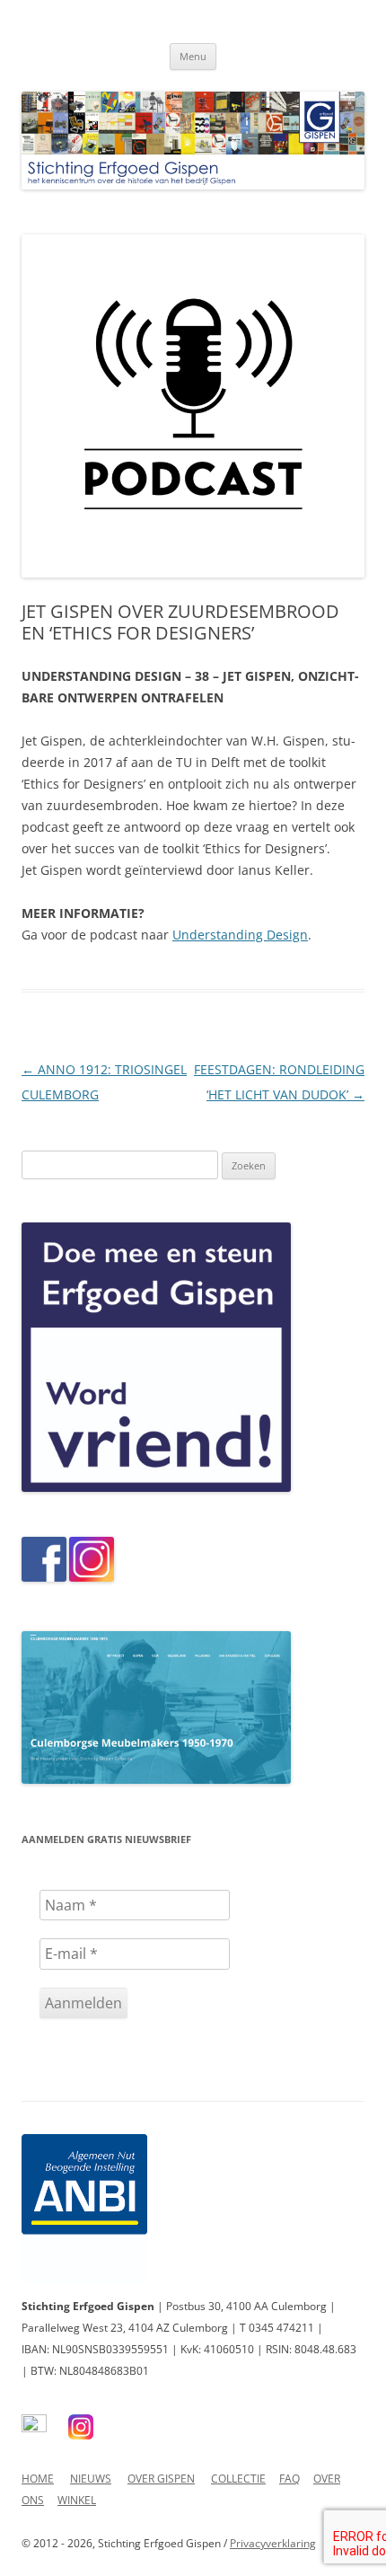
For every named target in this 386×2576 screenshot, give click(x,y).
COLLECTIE (238, 2479)
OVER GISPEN (161, 2479)
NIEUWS (91, 2479)
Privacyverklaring (273, 2543)
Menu (193, 56)
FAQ (289, 2479)
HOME (38, 2479)
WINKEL (77, 2500)
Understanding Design (240, 935)
